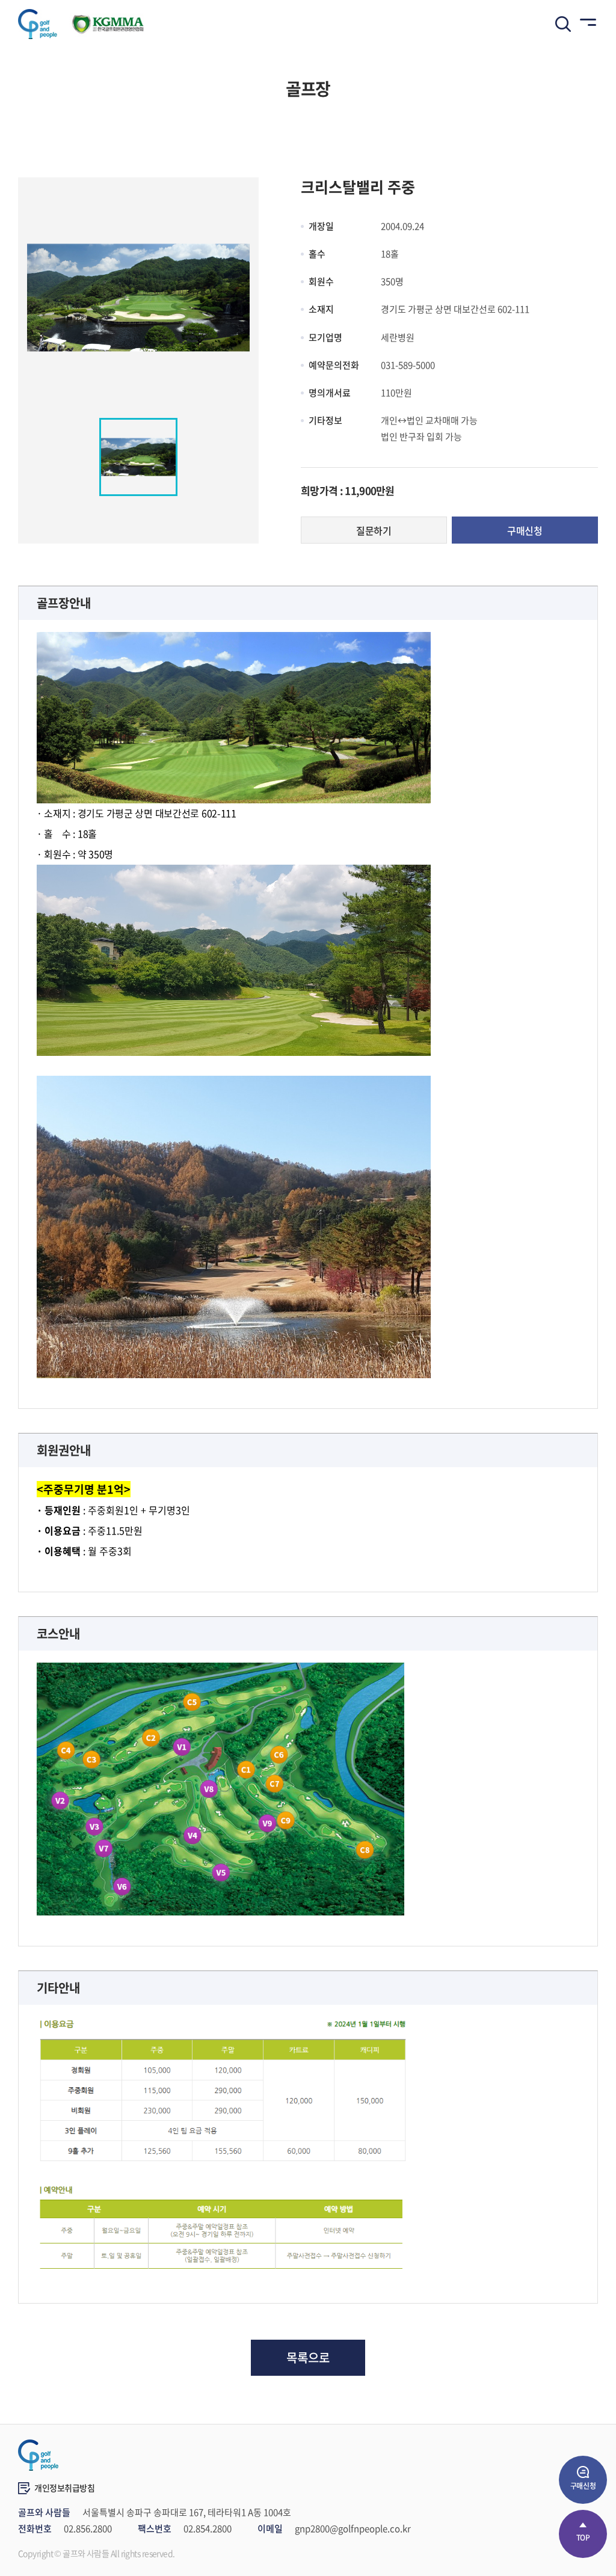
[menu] (586, 24)
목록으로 (308, 2357)
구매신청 (525, 530)
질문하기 (374, 530)
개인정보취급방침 (65, 2488)
